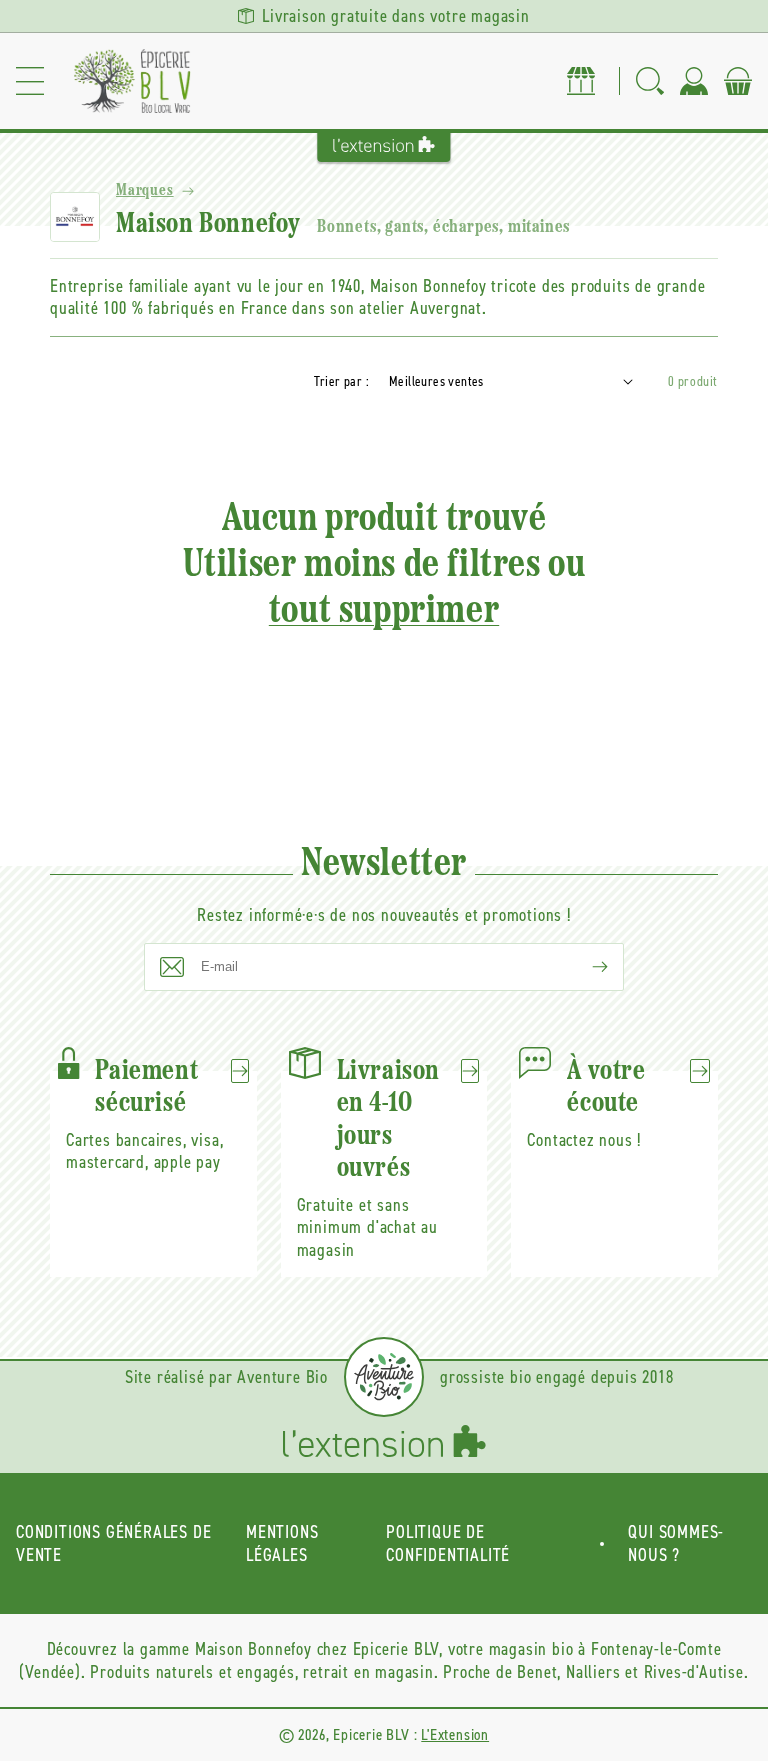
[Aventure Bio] (384, 1377)
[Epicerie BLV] (132, 81)
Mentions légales (282, 1543)
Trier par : (341, 381)
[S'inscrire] (584, 967)
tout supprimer (384, 612)
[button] (30, 81)
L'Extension (455, 1734)
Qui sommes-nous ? (676, 1543)
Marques (145, 191)
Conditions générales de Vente (113, 1543)
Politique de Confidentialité (448, 1543)
